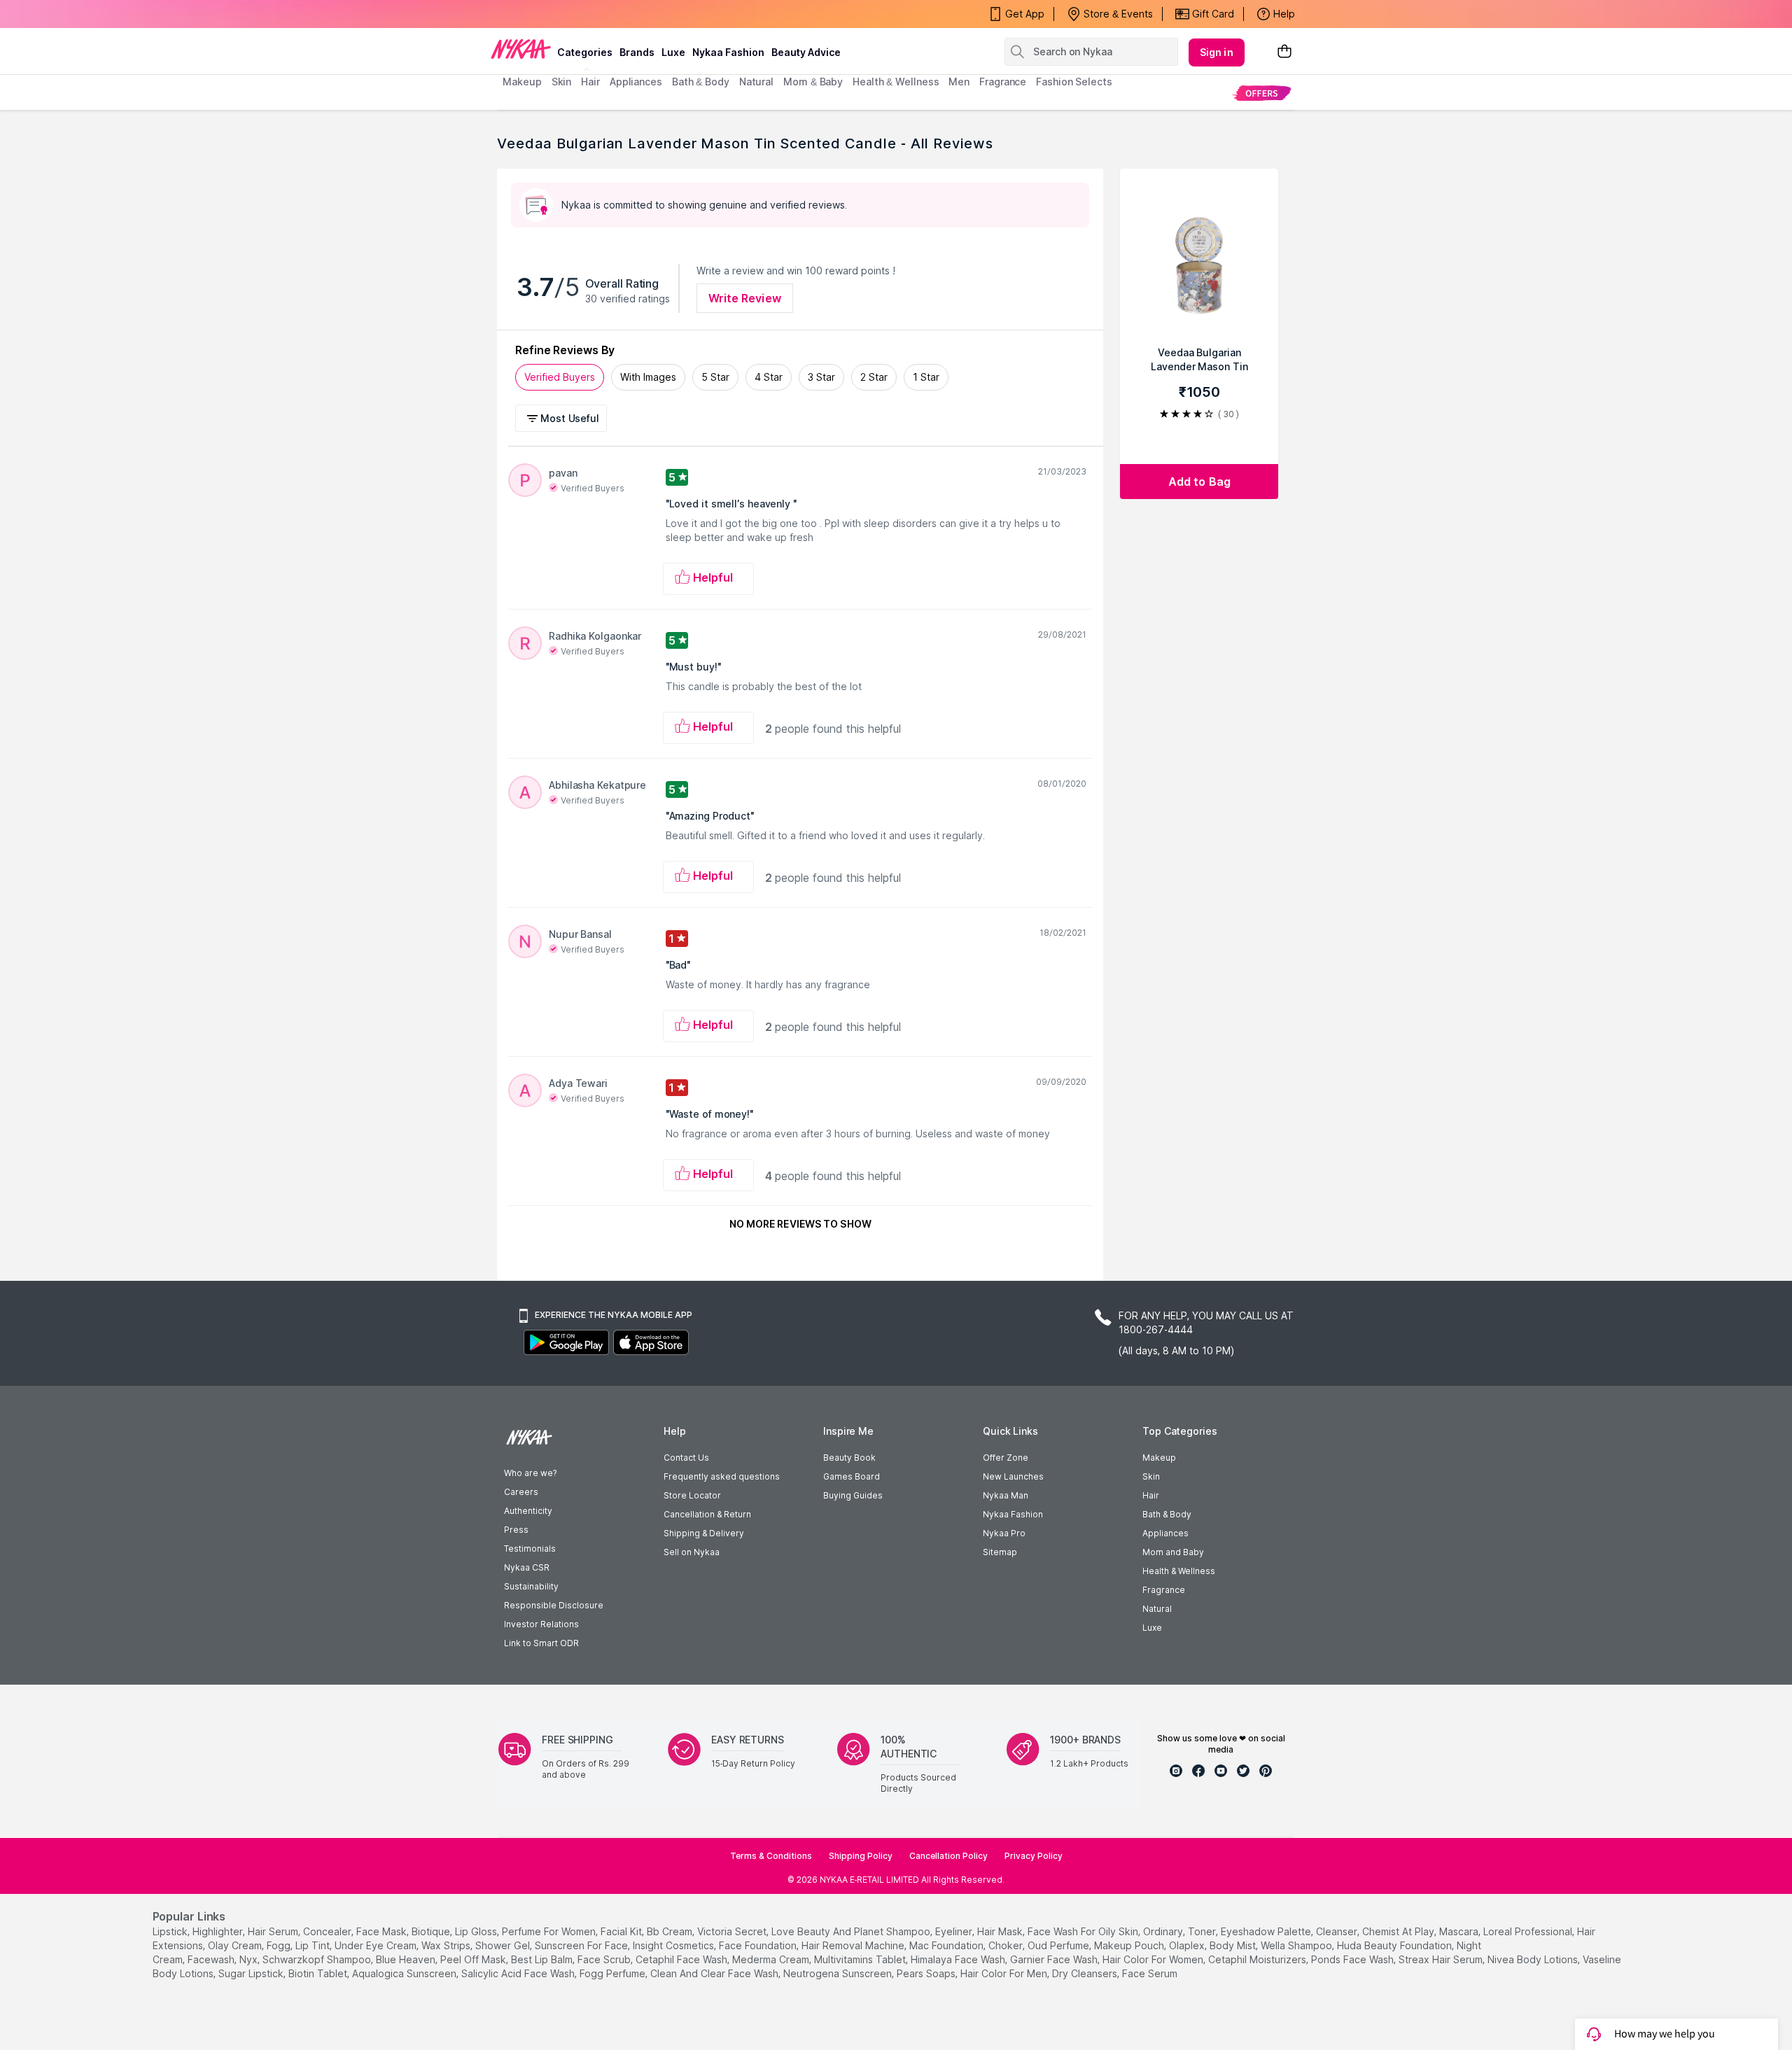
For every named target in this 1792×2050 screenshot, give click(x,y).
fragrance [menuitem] (1003, 82)
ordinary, (1164, 1931)
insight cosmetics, (674, 1945)
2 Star (874, 377)
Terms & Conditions (771, 1856)
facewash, (212, 1959)
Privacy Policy (1034, 1856)
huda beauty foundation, (1395, 1945)
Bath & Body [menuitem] (701, 82)
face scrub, (605, 1959)
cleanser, (1338, 1931)
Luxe (1152, 1628)
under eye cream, (377, 1945)
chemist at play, (1399, 1931)
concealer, (328, 1931)
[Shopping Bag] (1284, 52)
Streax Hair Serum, (1442, 1959)
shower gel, (504, 1945)
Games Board (852, 1476)
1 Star (926, 377)
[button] (563, 418)
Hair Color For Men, (1005, 1973)
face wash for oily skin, (1084, 1931)
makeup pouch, (1130, 1945)
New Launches (1013, 1476)
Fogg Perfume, (614, 1973)
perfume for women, (550, 1931)
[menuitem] (1262, 93)
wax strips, (447, 1945)
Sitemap (1000, 1552)
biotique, (432, 1931)
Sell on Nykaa (692, 1552)
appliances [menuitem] (636, 82)
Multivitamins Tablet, (861, 1959)
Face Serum (1150, 1973)
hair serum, (274, 1931)
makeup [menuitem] (522, 82)
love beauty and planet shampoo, (852, 1931)
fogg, (280, 1945)
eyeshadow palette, (1267, 1931)
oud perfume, (1059, 1945)
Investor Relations (541, 1624)
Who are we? (530, 1473)
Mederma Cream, (772, 1959)
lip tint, (314, 1945)
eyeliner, (955, 1931)
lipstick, (171, 1931)
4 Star (769, 377)
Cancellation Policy (948, 1856)
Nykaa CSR (527, 1567)
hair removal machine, (854, 1945)
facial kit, (622, 1931)
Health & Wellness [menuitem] (896, 82)
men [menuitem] (959, 82)
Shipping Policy (861, 1856)
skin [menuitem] (562, 82)
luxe (673, 52)
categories (585, 52)
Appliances (1165, 1533)
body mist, (1234, 1945)
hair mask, (1001, 1931)
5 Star (715, 377)
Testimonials (530, 1549)
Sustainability (531, 1586)
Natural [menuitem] (756, 82)
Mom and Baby (1173, 1552)
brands (637, 52)
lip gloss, (477, 1931)
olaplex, (1188, 1945)
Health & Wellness (1179, 1571)
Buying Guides (853, 1495)
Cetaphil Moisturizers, (1258, 1959)
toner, (1203, 1931)
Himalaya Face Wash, (959, 1959)
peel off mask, (474, 1959)
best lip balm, (543, 1959)
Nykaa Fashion (728, 52)
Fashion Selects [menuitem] (1074, 82)
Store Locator (692, 1495)
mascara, (1460, 1931)
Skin (1151, 1476)
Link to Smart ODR (541, 1643)
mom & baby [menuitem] (813, 82)
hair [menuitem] (590, 82)
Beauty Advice (806, 52)
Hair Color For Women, (1154, 1959)
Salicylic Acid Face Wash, (519, 1973)
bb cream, (671, 1931)
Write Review (745, 298)
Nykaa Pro (1004, 1533)
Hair (1151, 1495)
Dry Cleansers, (1086, 1973)
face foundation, (759, 1945)
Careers (521, 1492)
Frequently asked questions (722, 1476)
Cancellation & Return (707, 1514)
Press (516, 1530)
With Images (648, 377)
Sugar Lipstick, (252, 1973)
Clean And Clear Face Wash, (715, 1973)
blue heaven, (407, 1959)
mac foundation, (947, 1945)
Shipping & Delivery (704, 1533)
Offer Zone (1006, 1458)
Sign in (1217, 52)
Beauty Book (849, 1458)
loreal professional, (1529, 1931)
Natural (1157, 1609)
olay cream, (236, 1945)
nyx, (250, 1959)
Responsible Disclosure (554, 1605)
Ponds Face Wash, (1353, 1959)
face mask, (383, 1931)
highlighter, (219, 1931)
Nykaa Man (1006, 1495)
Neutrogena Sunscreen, (839, 1973)
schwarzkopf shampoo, (318, 1959)
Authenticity (528, 1511)
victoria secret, (733, 1931)
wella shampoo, (1297, 1945)
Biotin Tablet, (319, 1973)
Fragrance (1164, 1590)
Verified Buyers (560, 377)
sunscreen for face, (582, 1945)
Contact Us (686, 1458)
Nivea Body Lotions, (1534, 1959)
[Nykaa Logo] (521, 48)
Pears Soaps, (927, 1973)
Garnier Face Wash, (1055, 1959)
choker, (1007, 1945)
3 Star (821, 377)
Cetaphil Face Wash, (682, 1959)
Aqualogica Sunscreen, (405, 1973)
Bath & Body (1167, 1514)
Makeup (1159, 1458)
